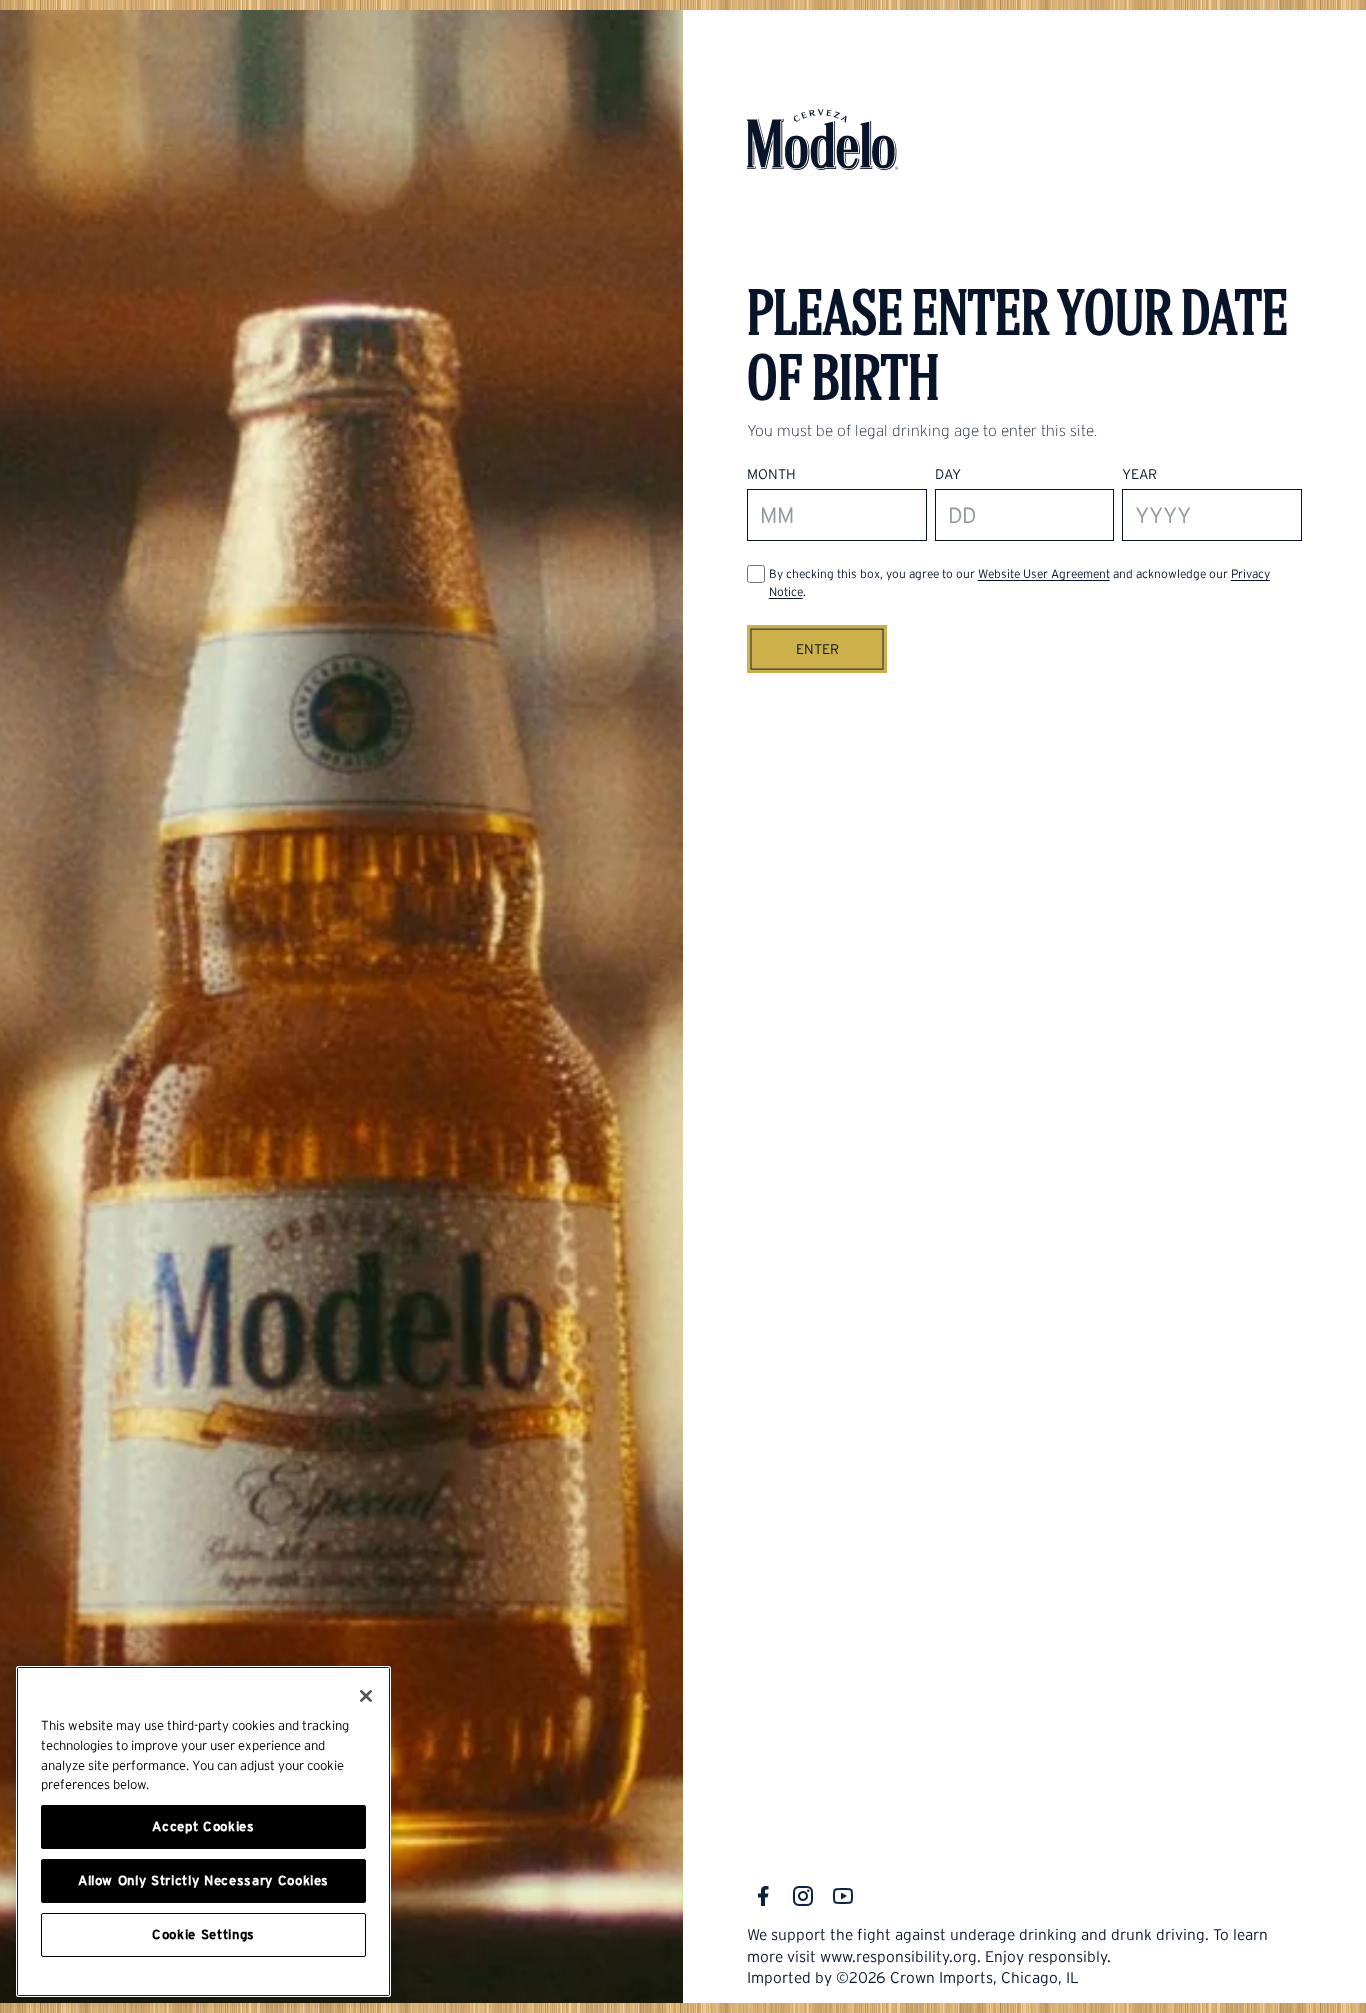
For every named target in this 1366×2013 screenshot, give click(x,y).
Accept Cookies (203, 1826)
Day (948, 474)
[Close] (366, 1696)
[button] (817, 649)
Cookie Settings (203, 1934)
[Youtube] (843, 1896)
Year (1139, 474)
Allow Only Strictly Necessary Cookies (203, 1880)
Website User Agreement (1044, 573)
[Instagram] (803, 1896)
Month (771, 474)
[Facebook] (763, 1896)
